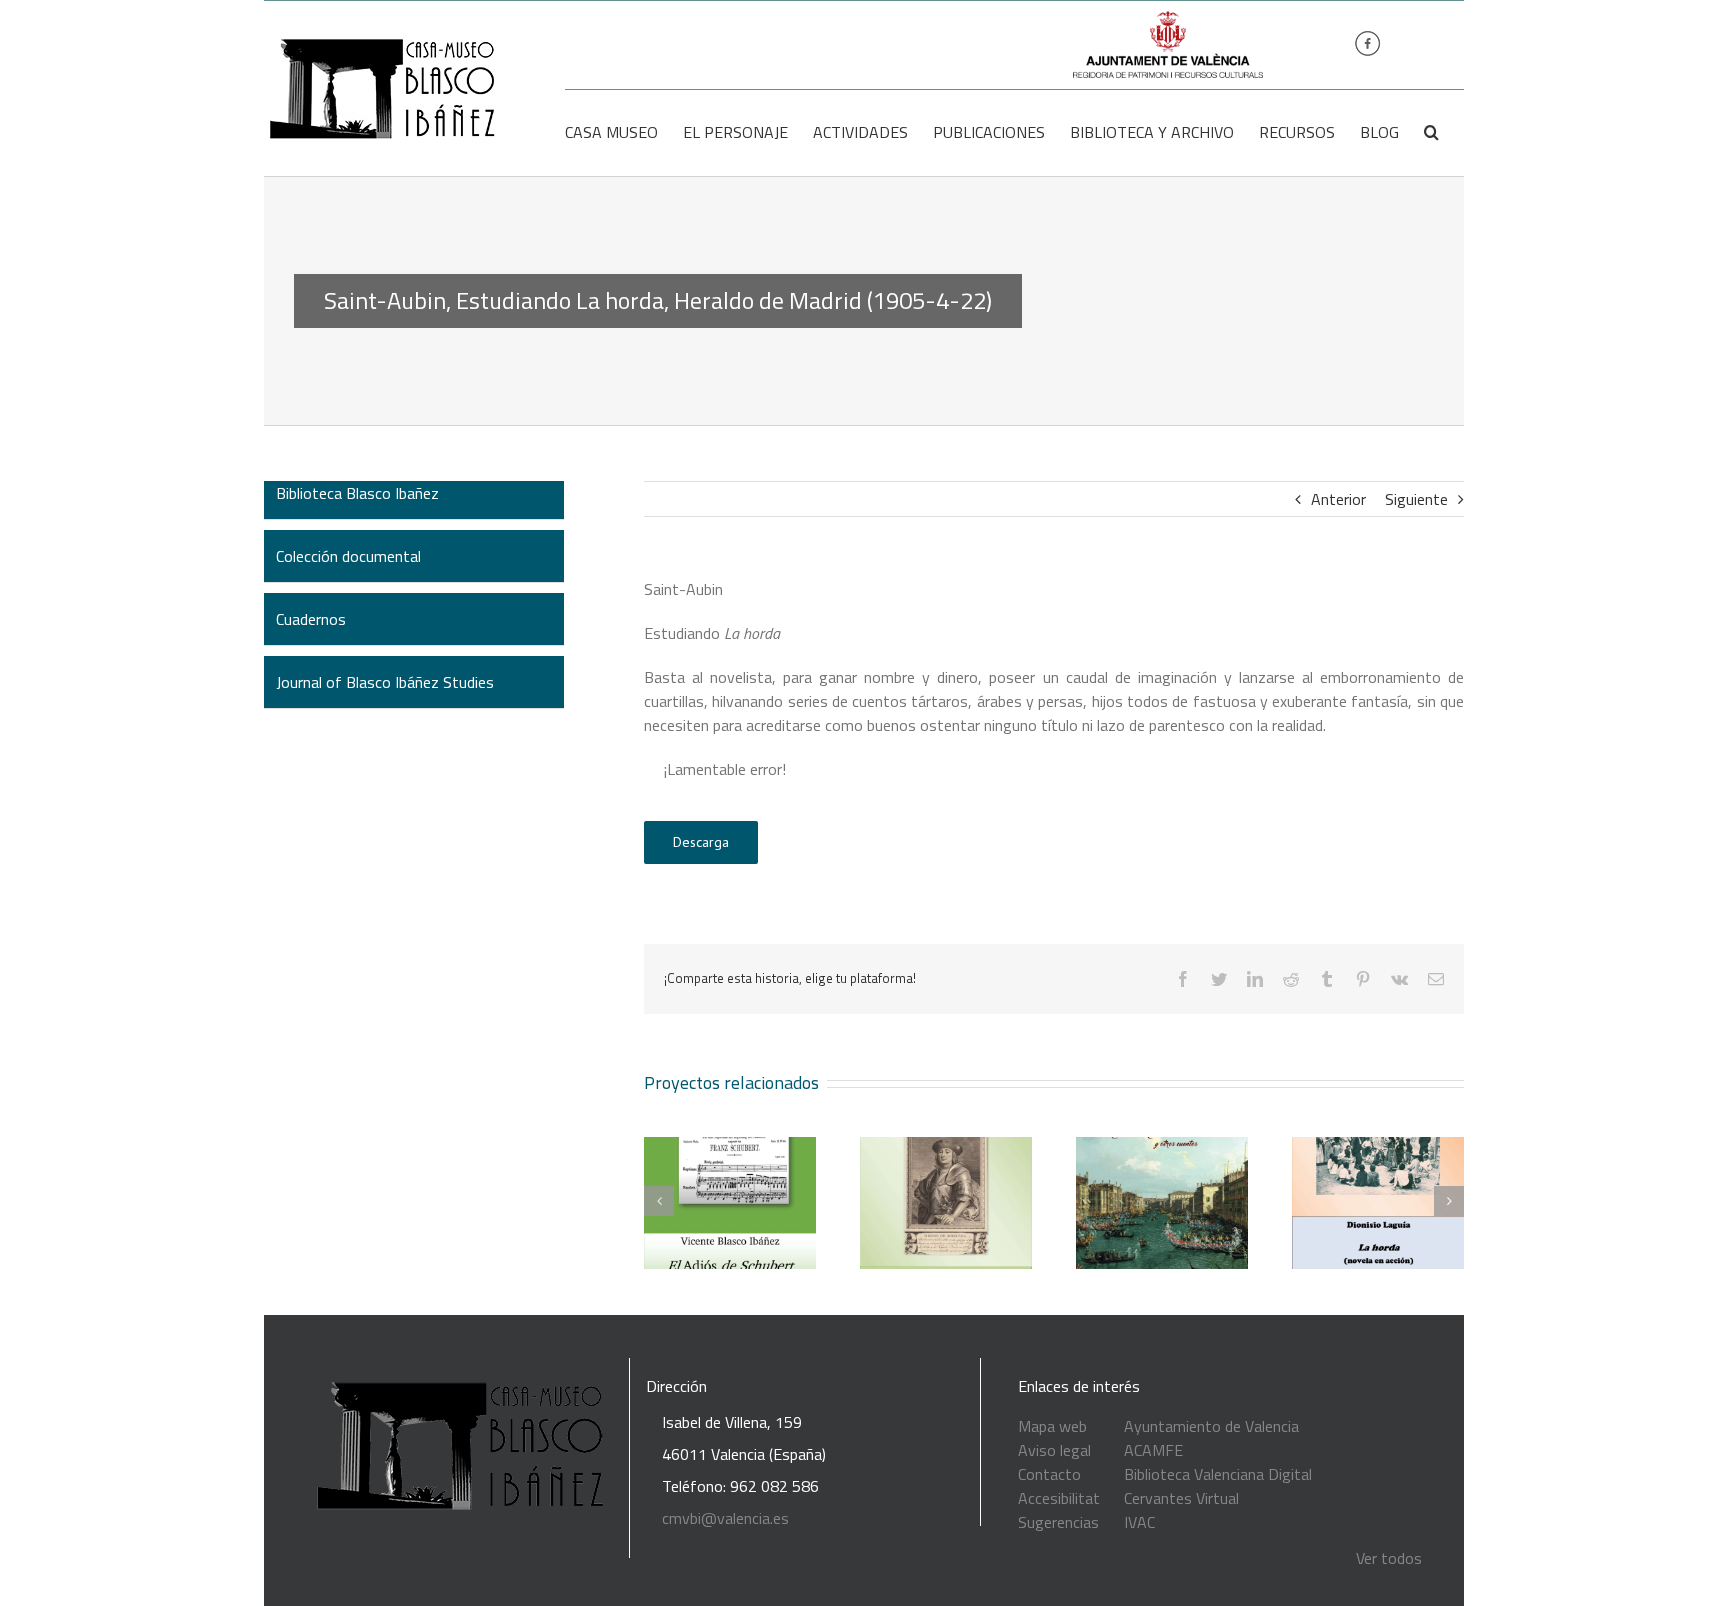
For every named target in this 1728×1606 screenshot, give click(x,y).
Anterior (1338, 499)
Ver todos (1389, 1558)
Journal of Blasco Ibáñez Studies (385, 682)
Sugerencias (1058, 1522)
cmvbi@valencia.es (725, 1518)
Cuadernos (311, 619)
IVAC (1139, 1522)
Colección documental (348, 556)
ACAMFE (1153, 1450)
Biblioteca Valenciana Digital (1218, 1474)
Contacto (1049, 1474)
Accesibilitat (1059, 1498)
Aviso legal (1054, 1450)
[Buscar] (1431, 132)
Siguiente (1416, 499)
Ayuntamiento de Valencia (1211, 1426)
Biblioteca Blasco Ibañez (357, 493)
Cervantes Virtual (1181, 1498)
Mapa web (1052, 1426)
